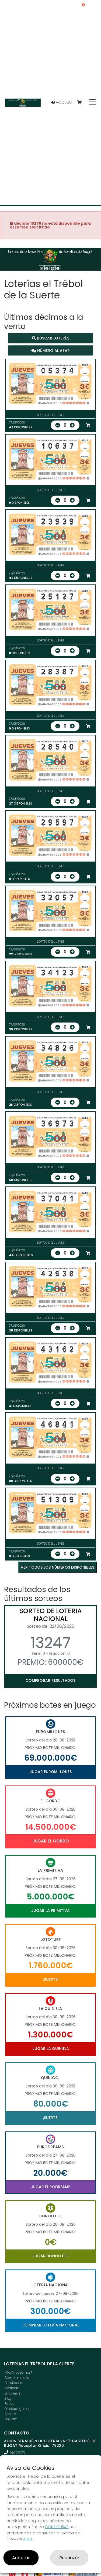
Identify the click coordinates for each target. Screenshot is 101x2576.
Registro (11, 2419)
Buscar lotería (52, 338)
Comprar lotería (17, 2378)
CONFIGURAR (57, 2527)
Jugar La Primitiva (50, 1911)
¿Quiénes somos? (18, 2372)
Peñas (9, 2404)
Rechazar (69, 2558)
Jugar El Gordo (51, 1841)
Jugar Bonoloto (50, 2256)
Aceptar (21, 2558)
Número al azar (53, 350)
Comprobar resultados (50, 1680)
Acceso (63, 102)
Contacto (12, 2388)
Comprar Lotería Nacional (51, 2325)
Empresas (12, 2393)
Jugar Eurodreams (50, 2187)
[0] (82, 102)
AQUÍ (28, 2539)
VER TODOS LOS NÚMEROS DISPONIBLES (58, 1567)
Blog (8, 2398)
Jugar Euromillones (51, 1772)
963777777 (18, 2453)
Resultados (13, 2383)
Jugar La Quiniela (51, 2049)
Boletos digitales (17, 2409)
